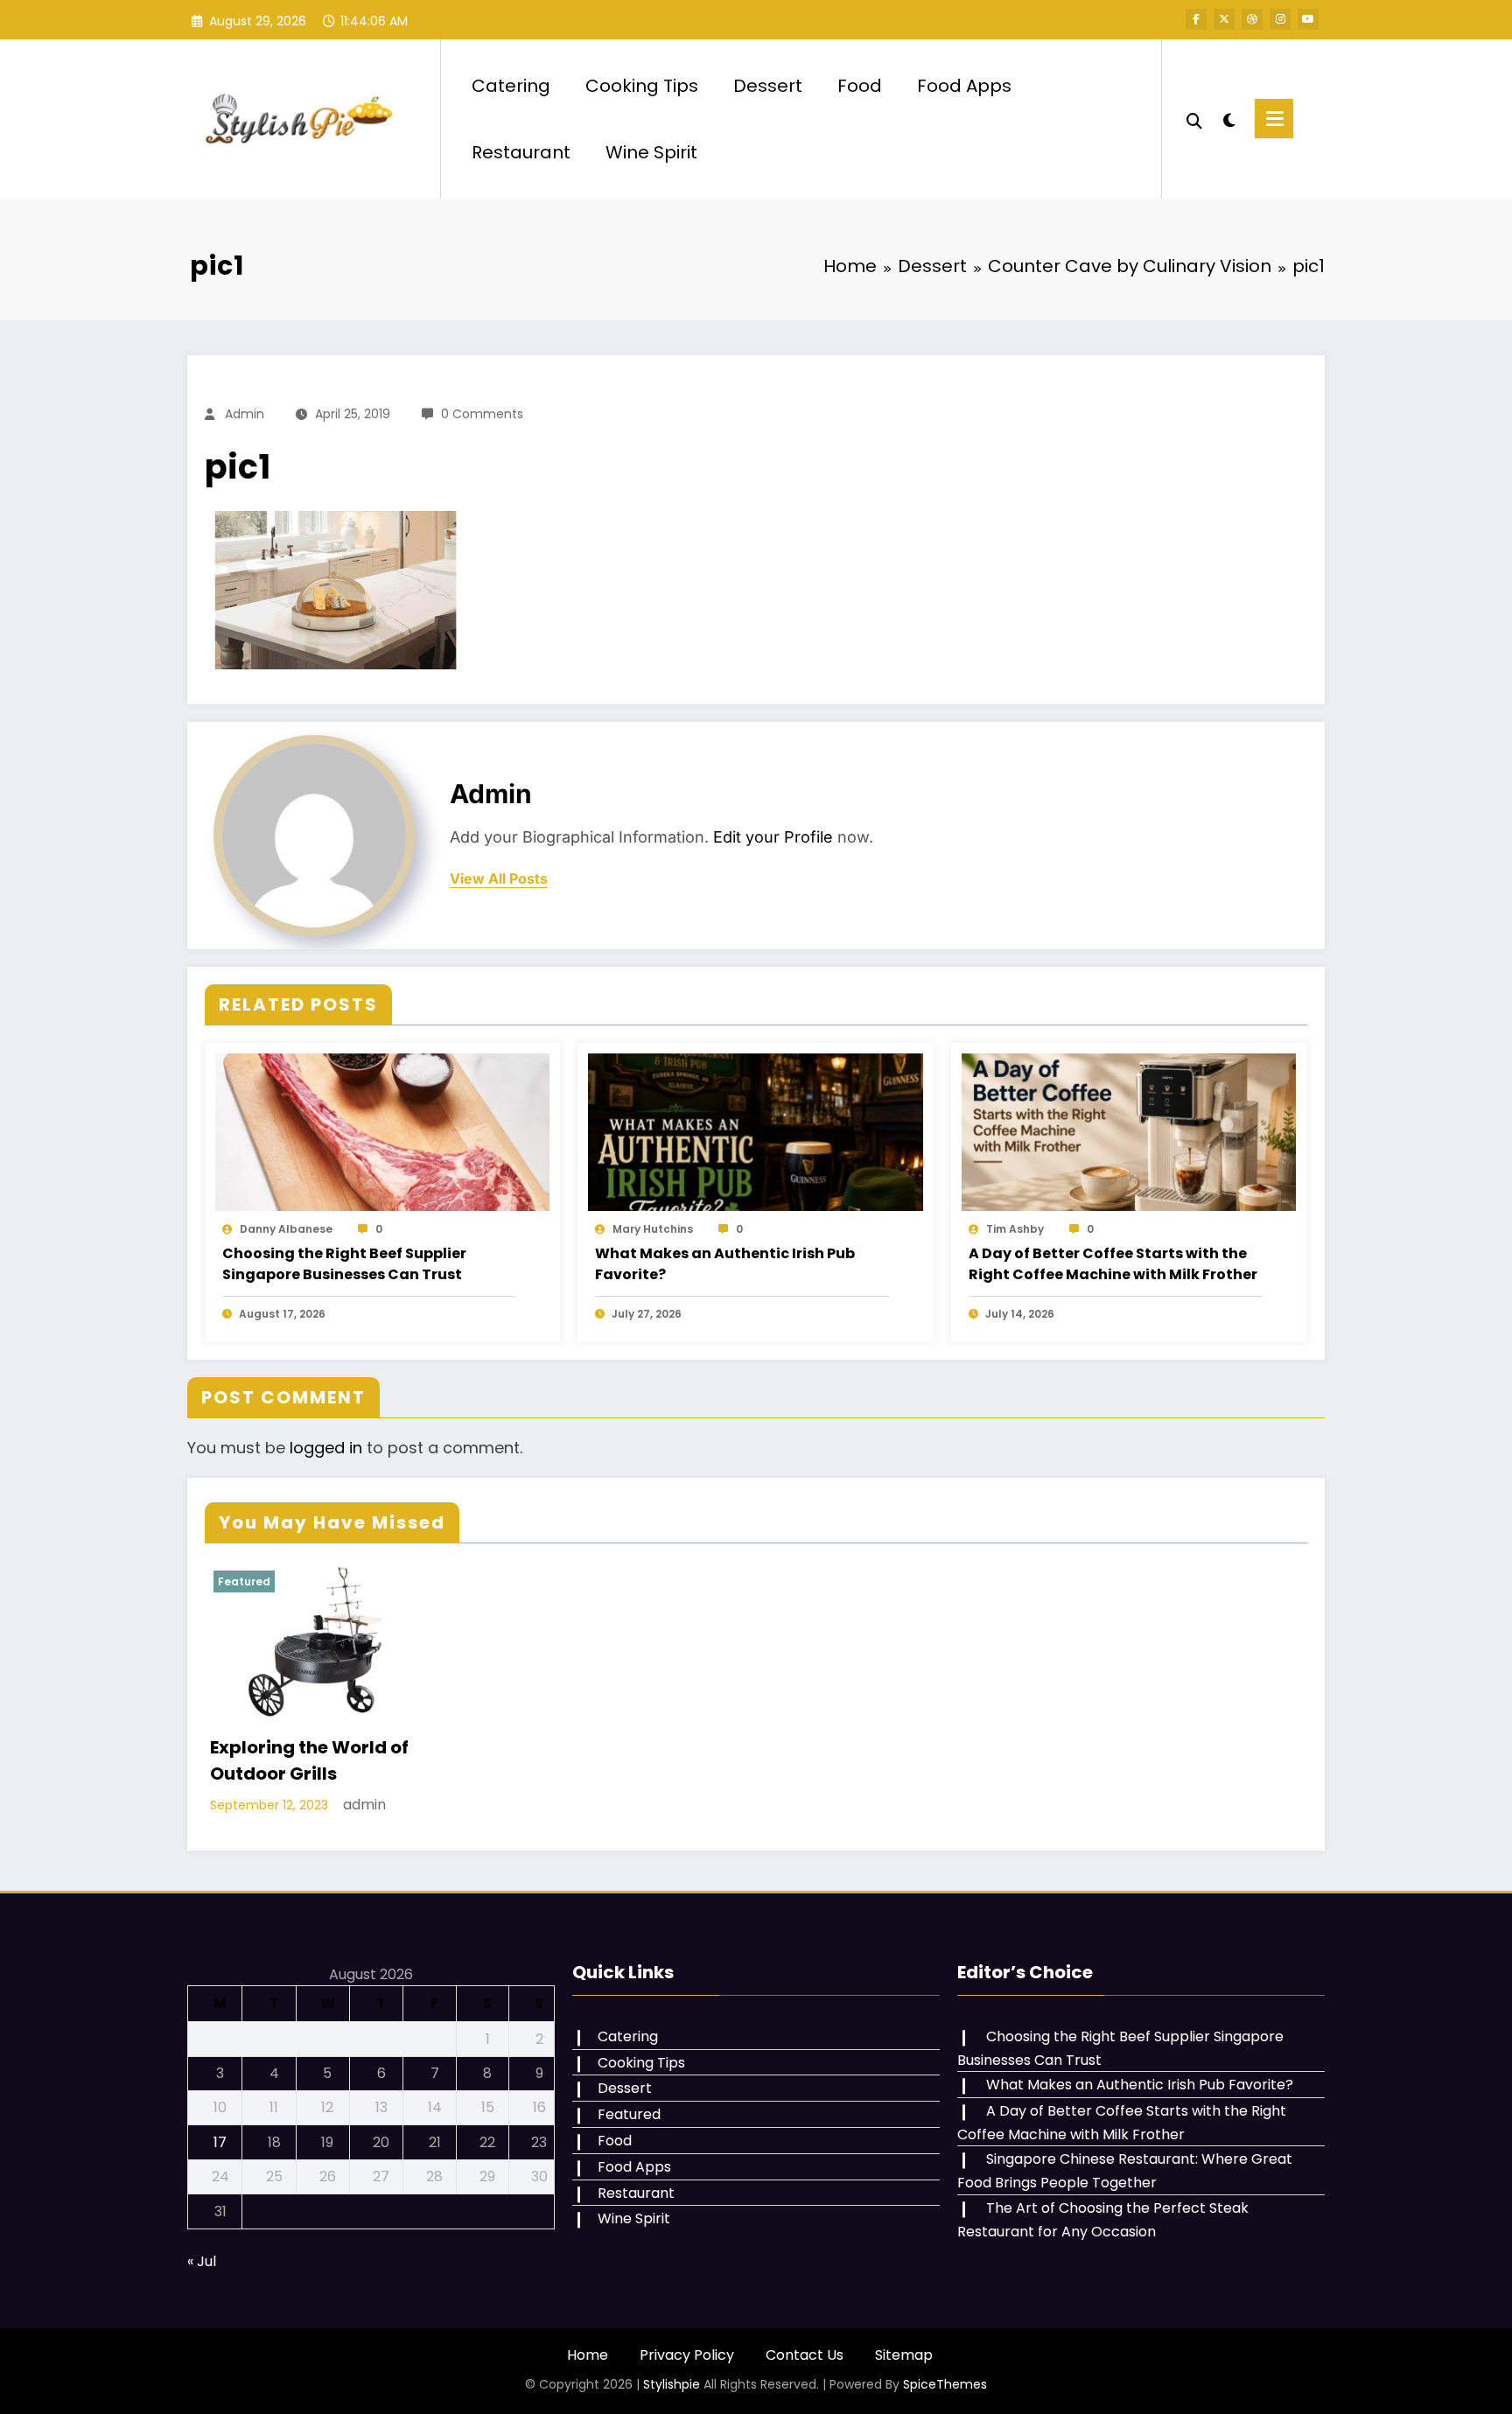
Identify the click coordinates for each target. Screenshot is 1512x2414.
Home (588, 2355)
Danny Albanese (286, 1229)
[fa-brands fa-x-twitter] (1224, 19)
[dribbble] (1252, 19)
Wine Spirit (651, 152)
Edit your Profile (773, 837)
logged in (326, 1448)
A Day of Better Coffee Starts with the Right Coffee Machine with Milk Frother (1113, 1264)
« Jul (202, 2261)
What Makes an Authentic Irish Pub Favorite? (725, 1264)
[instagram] (1280, 19)
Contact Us (805, 2355)
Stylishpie (672, 2384)
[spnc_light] (1228, 118)
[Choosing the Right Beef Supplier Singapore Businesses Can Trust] (382, 1132)
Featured (244, 1581)
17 (220, 2142)
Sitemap (904, 2355)
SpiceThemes (945, 2384)
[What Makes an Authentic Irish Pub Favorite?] (755, 1132)
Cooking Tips (642, 86)
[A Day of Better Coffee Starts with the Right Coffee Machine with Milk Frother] (1129, 1132)
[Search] (1194, 119)
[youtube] (1308, 19)
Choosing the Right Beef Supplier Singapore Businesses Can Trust (344, 1264)
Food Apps (964, 86)
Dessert (768, 86)
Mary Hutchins (653, 1229)
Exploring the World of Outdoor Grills (309, 1760)
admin (245, 414)
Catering (511, 86)
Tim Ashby (1015, 1229)
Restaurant (521, 152)
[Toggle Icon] (1274, 119)
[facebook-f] (1196, 19)
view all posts (499, 879)
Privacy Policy (687, 2355)
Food (860, 86)
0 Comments (482, 414)
